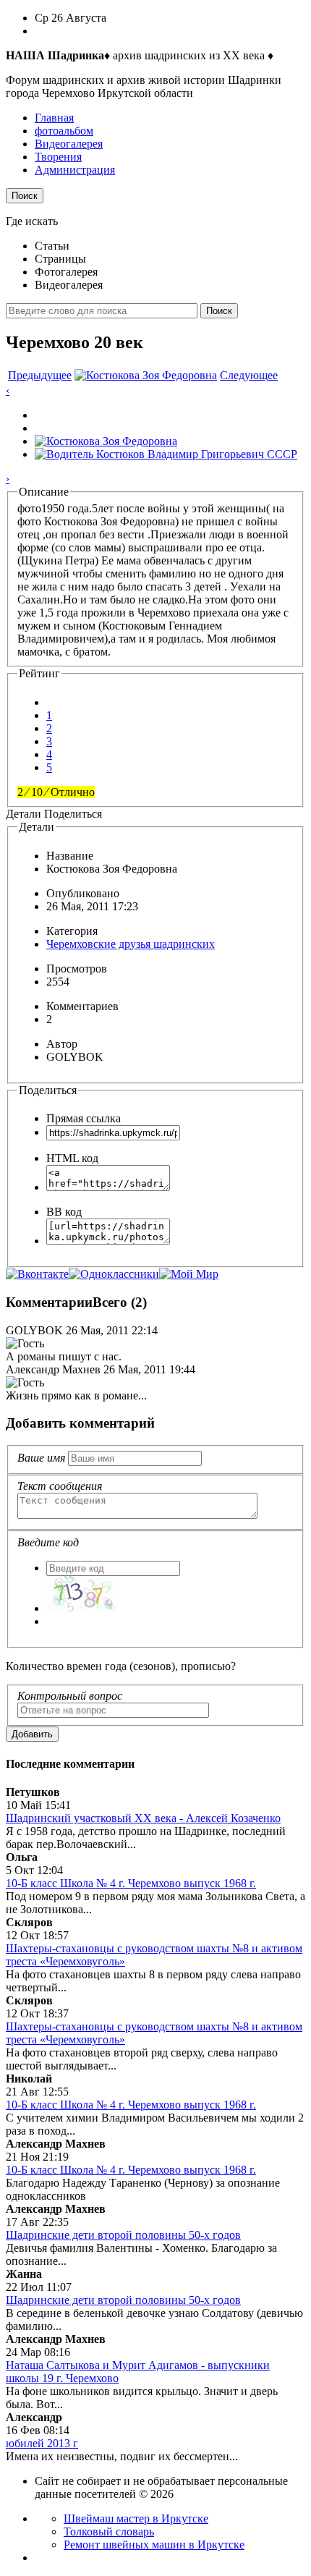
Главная (54, 118)
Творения (58, 157)
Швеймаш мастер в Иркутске (136, 2518)
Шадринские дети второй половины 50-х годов (123, 2235)
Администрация (75, 170)
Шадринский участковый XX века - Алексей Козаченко (143, 1818)
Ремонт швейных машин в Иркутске (154, 2545)
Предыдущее (40, 375)
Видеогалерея (69, 144)
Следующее (249, 375)
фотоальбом (64, 131)
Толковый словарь (109, 2531)
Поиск (25, 196)
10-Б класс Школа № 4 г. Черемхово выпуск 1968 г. (131, 1883)
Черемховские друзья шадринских (131, 944)
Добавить (32, 1734)
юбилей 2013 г (42, 2443)
